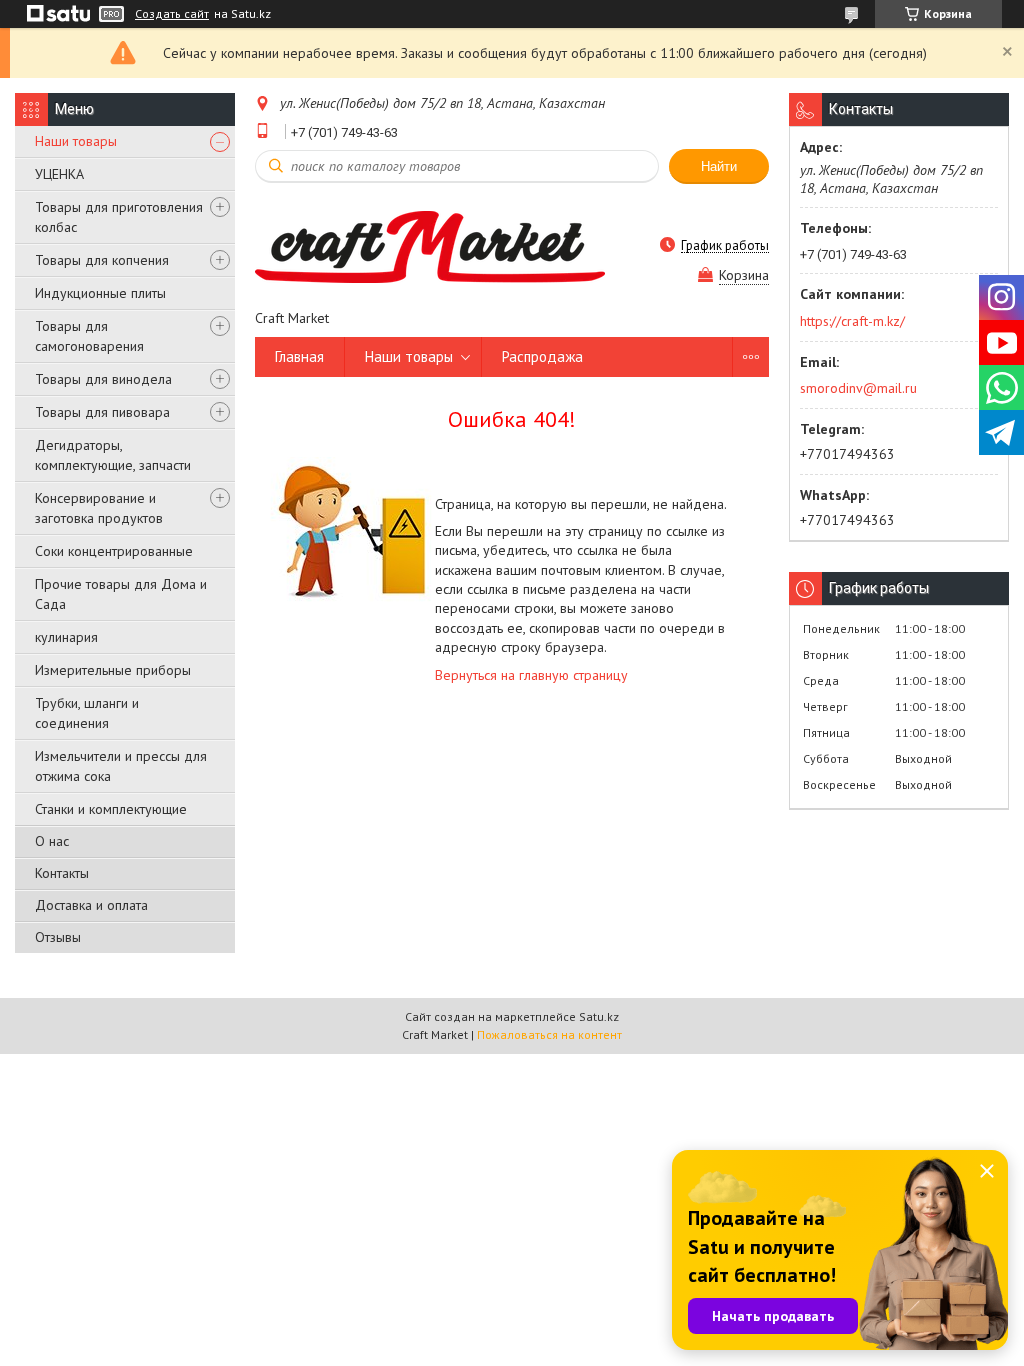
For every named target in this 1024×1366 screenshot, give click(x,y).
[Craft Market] (430, 245)
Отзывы (58, 937)
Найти (719, 166)
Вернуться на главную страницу (531, 675)
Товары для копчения (102, 260)
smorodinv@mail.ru (858, 388)
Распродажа (542, 356)
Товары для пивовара (102, 412)
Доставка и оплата (91, 905)
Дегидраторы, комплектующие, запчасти (113, 455)
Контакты (62, 873)
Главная (299, 356)
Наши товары (76, 141)
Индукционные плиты (100, 293)
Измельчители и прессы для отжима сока (121, 766)
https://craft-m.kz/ (852, 321)
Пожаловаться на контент (549, 1034)
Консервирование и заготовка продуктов (99, 508)
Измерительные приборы (113, 670)
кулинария (66, 637)
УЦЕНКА (59, 174)
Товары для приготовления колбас (119, 217)
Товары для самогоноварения (89, 336)
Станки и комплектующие (111, 809)
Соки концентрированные (114, 551)
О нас (52, 841)
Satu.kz (599, 1016)
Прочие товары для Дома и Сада (121, 594)
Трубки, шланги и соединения (87, 713)
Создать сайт (172, 14)
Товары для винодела (103, 379)
